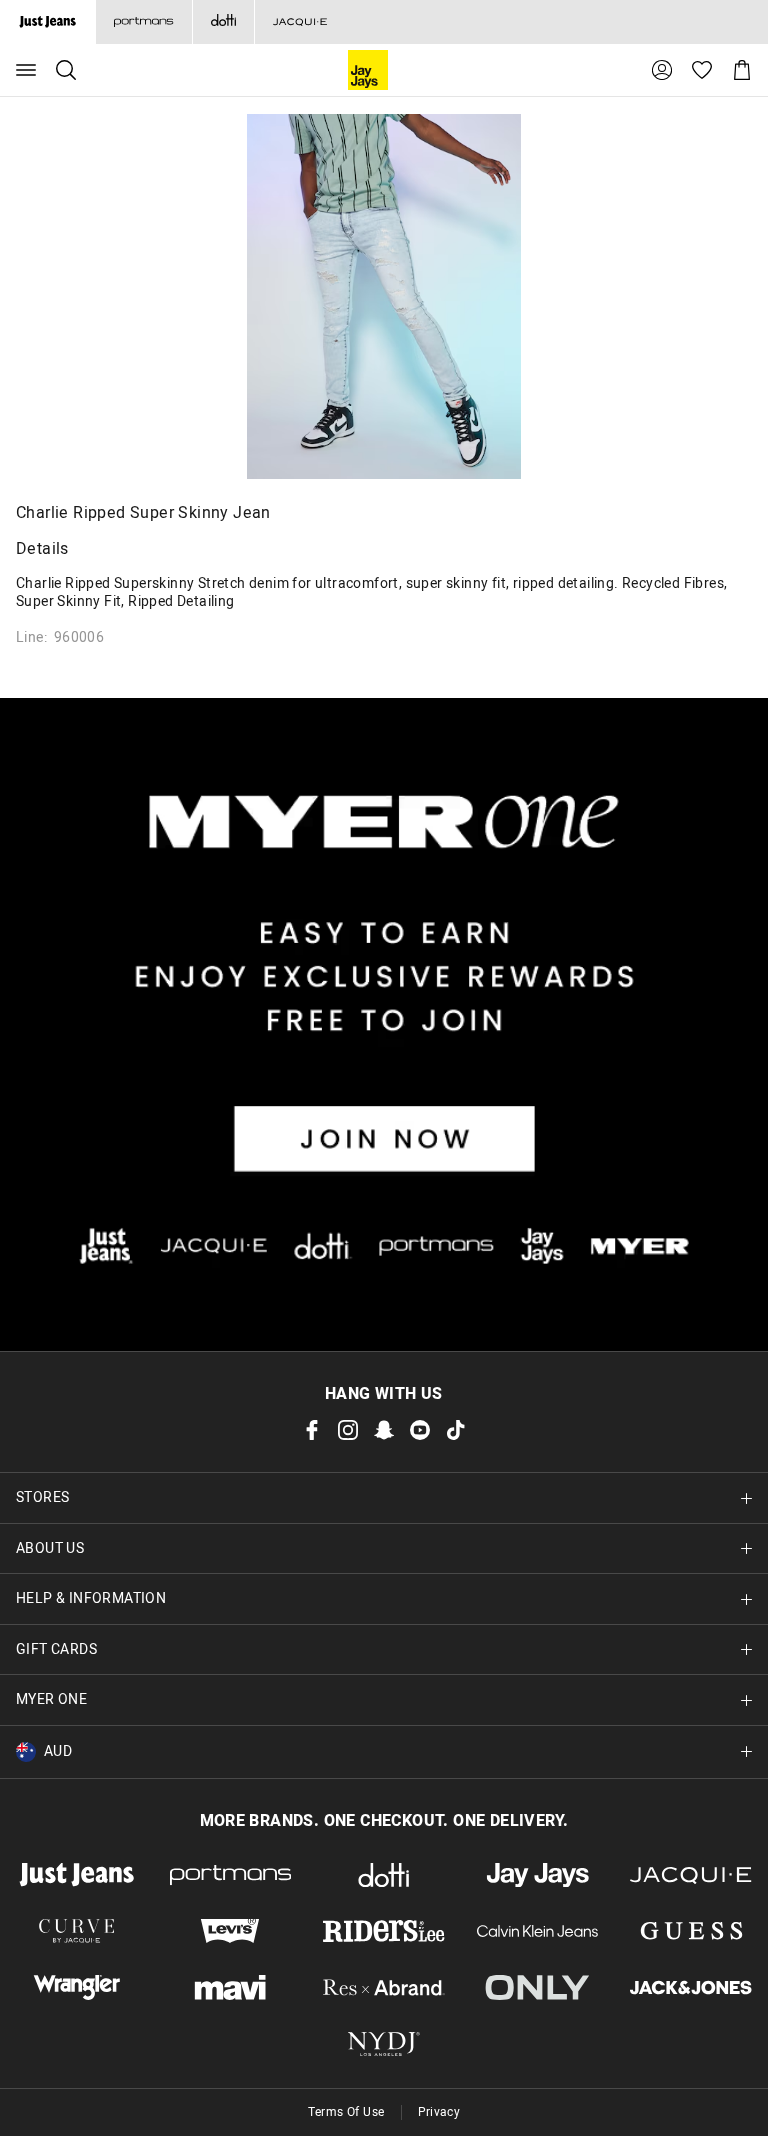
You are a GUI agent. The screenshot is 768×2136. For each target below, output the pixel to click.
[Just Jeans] (77, 1875)
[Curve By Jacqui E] (77, 1931)
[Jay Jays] (538, 1875)
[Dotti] (384, 1875)
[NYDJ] (384, 2044)
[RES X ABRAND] (384, 1987)
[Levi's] (231, 1931)
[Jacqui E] (299, 22)
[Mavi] (231, 1987)
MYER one (51, 1699)
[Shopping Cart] (742, 70)
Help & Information (91, 1598)
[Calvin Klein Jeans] (538, 1931)
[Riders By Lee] (384, 1931)
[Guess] (691, 1931)
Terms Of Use (346, 2112)
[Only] (538, 1987)
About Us (50, 1548)
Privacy (439, 2112)
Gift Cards (56, 1649)
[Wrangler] (77, 1987)
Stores (42, 1497)
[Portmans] (143, 22)
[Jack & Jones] (691, 1987)
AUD (58, 1751)
